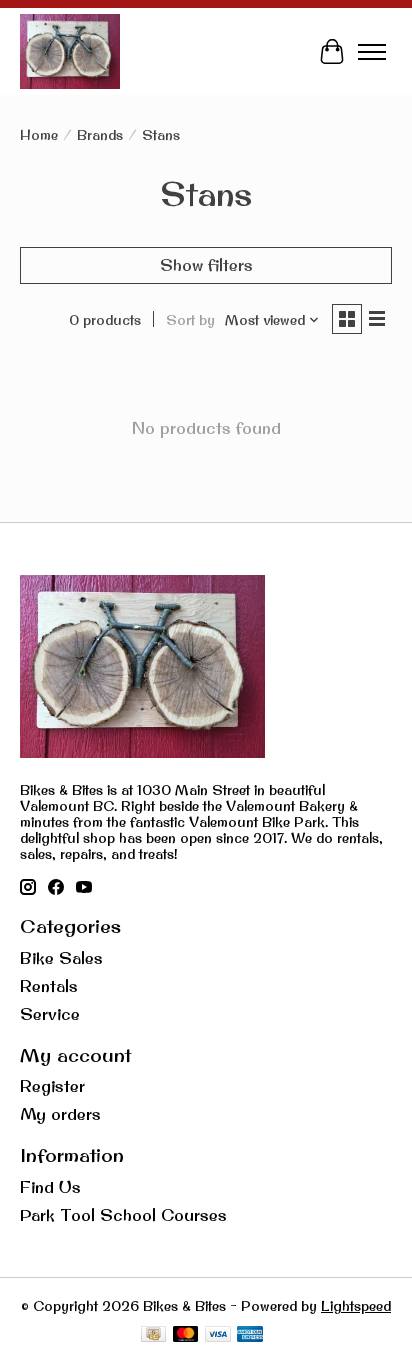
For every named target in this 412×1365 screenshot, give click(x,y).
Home (39, 135)
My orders (60, 1114)
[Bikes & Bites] (70, 51)
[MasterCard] (186, 1335)
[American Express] (250, 1335)
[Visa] (218, 1335)
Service (50, 1014)
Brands (100, 135)
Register (52, 1086)
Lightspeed (356, 1306)
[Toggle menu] (372, 52)
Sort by (190, 320)
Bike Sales (61, 958)
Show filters (206, 265)
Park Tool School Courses (123, 1215)
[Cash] (153, 1335)
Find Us (50, 1187)
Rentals (49, 986)
